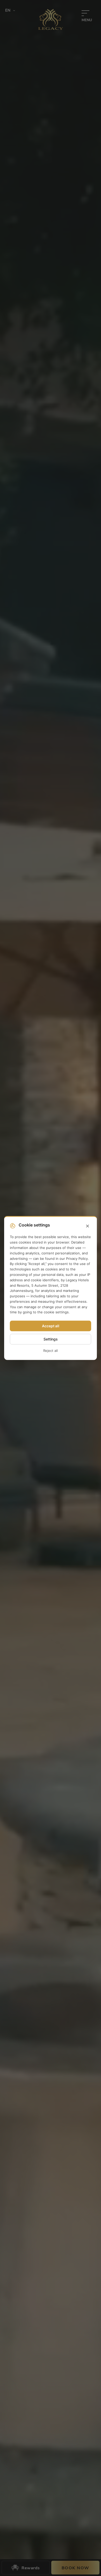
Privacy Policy (77, 1259)
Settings (51, 1339)
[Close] (88, 1226)
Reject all (51, 1351)
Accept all (51, 1326)
